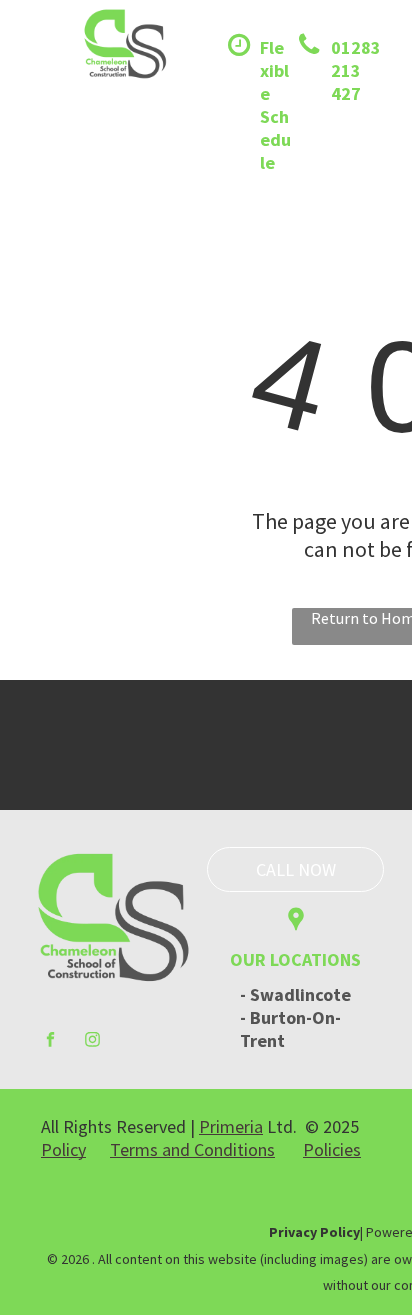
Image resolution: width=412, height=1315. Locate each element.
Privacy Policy (314, 1232)
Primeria (231, 1126)
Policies (332, 1149)
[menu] (30, 68)
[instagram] (92, 1042)
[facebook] (50, 1042)
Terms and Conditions (192, 1149)
